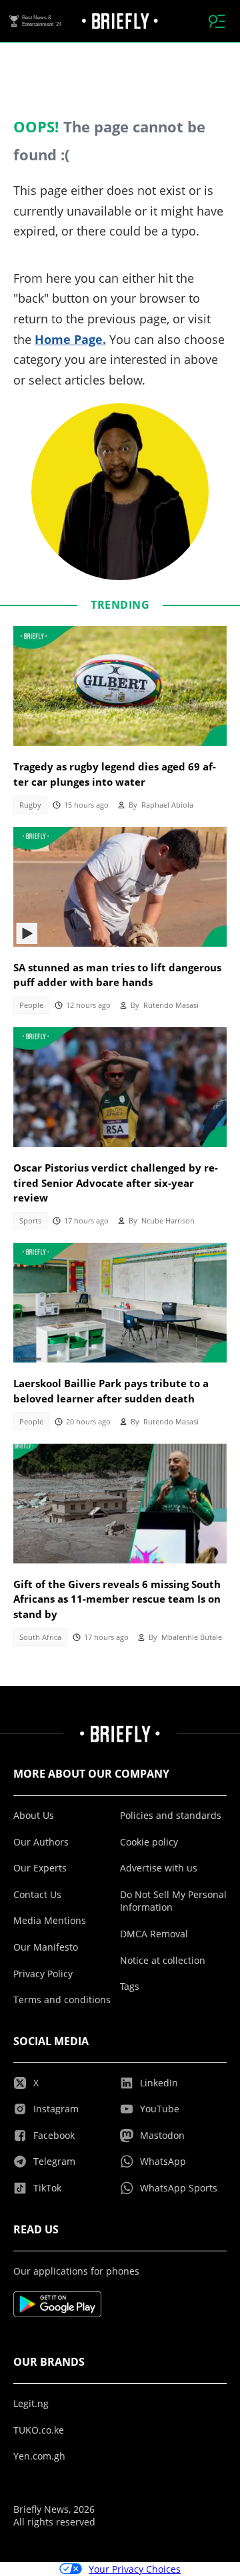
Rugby (30, 805)
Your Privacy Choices (135, 2569)
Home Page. (70, 339)
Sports (30, 1221)
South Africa (40, 1637)
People (31, 1005)
